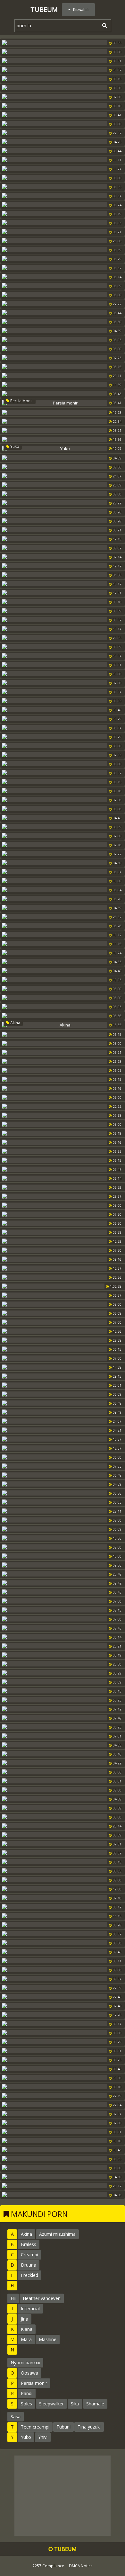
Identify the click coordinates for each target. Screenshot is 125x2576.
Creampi (29, 2255)
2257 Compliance (48, 2566)
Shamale (95, 2404)
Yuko (14, 446)
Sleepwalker (51, 2404)
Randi (27, 2393)
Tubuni (63, 2427)
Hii (13, 2298)
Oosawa (29, 2373)
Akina (15, 1023)
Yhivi (43, 2437)
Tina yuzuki (89, 2427)
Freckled (29, 2275)
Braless (29, 2244)
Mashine (48, 2339)
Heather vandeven (42, 2298)
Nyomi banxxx (25, 2363)
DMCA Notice (81, 2566)
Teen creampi (35, 2427)
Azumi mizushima (57, 2234)
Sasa (16, 2416)
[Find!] (104, 25)
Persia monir (21, 401)
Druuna (29, 2265)
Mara (26, 2339)
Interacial (30, 2309)
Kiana (27, 2329)
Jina (25, 2319)
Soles (26, 2404)
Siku (75, 2404)
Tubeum (44, 9)
